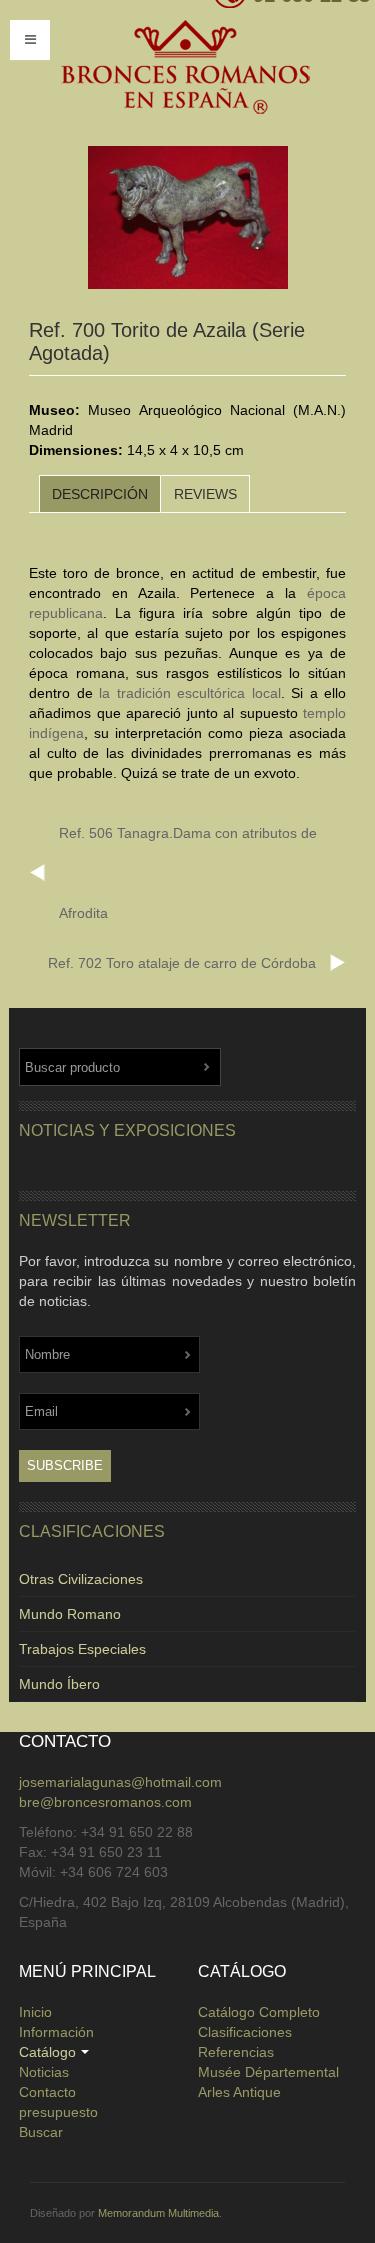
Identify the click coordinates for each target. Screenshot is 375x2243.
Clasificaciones (245, 2032)
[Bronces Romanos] (185, 68)
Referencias (236, 2052)
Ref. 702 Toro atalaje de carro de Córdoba (182, 963)
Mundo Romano (70, 1614)
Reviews (205, 494)
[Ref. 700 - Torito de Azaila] (188, 218)
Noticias (44, 2072)
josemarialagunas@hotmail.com (120, 1782)
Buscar (41, 2132)
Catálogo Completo (259, 2012)
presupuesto (58, 2112)
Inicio (35, 2012)
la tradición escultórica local (190, 693)
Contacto (47, 2092)
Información (56, 2032)
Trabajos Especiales (82, 1649)
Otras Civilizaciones (81, 1579)
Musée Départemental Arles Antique (268, 2082)
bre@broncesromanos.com (105, 1802)
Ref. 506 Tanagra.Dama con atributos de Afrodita (188, 873)
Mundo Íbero (59, 1684)
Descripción (100, 494)
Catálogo (47, 2052)
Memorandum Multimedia (158, 2213)
